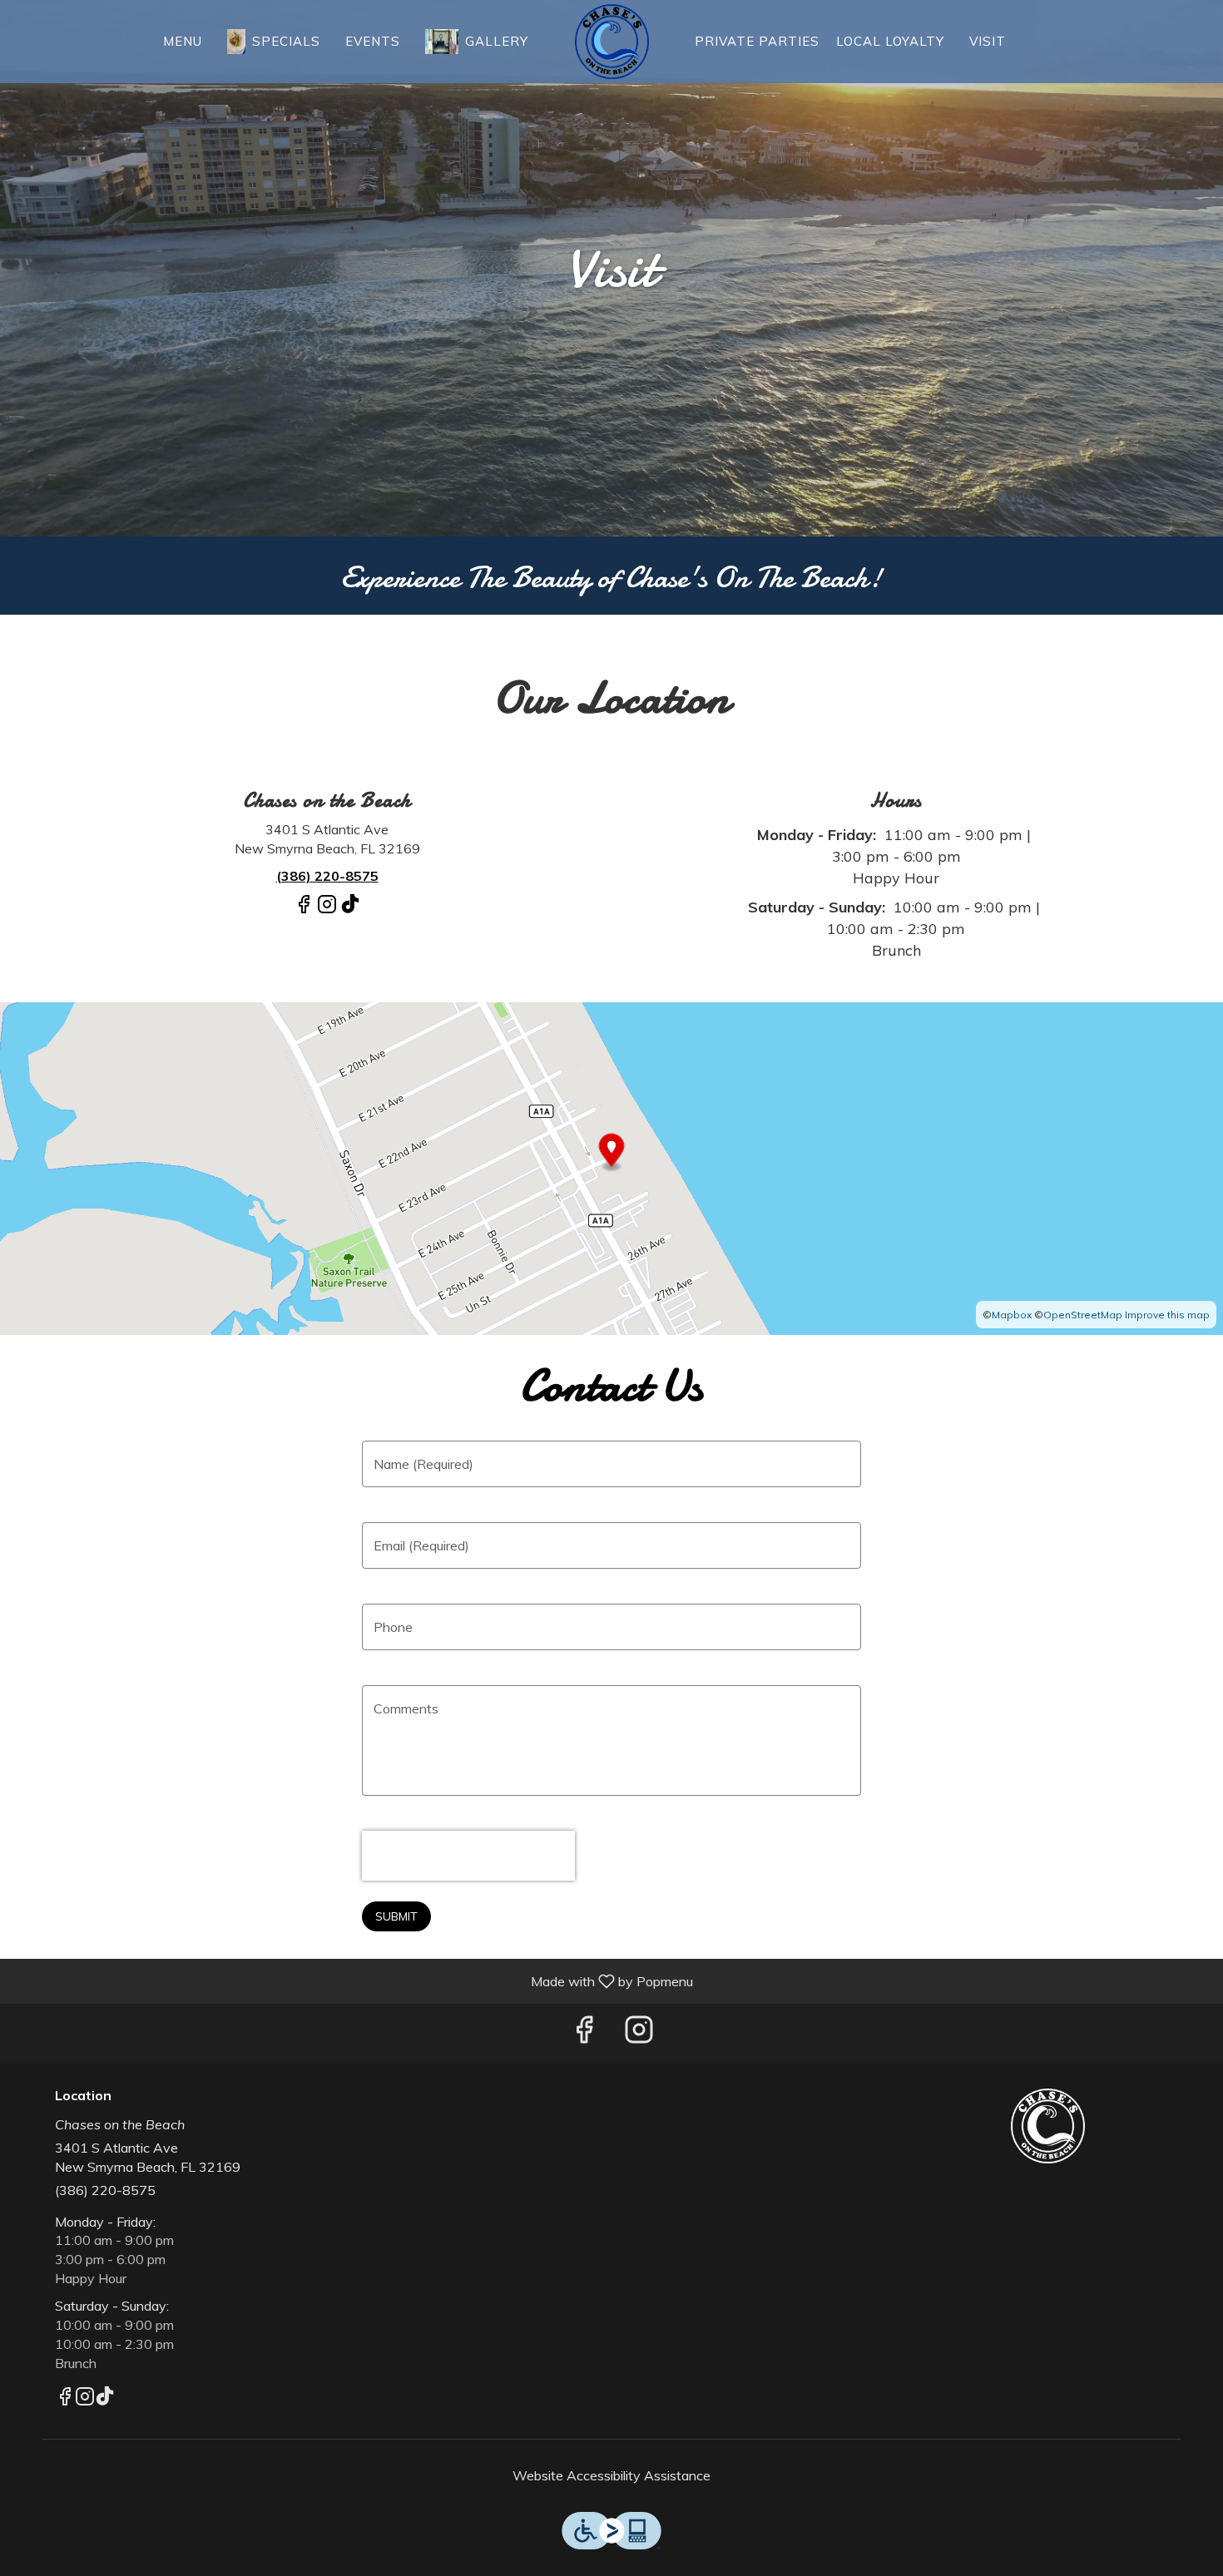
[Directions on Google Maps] (611, 1167)
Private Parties (757, 41)
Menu (183, 41)
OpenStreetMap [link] (1083, 1315)
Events (373, 41)
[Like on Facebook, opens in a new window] (304, 911)
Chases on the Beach (1048, 2126)
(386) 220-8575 (105, 2190)
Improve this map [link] (1167, 1315)
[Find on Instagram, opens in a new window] (327, 911)
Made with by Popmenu (353, 1980)
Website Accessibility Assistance (611, 2475)
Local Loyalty (890, 41)
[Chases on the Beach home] (611, 42)
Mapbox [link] (1012, 1315)
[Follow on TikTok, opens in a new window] (350, 911)
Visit (988, 41)
